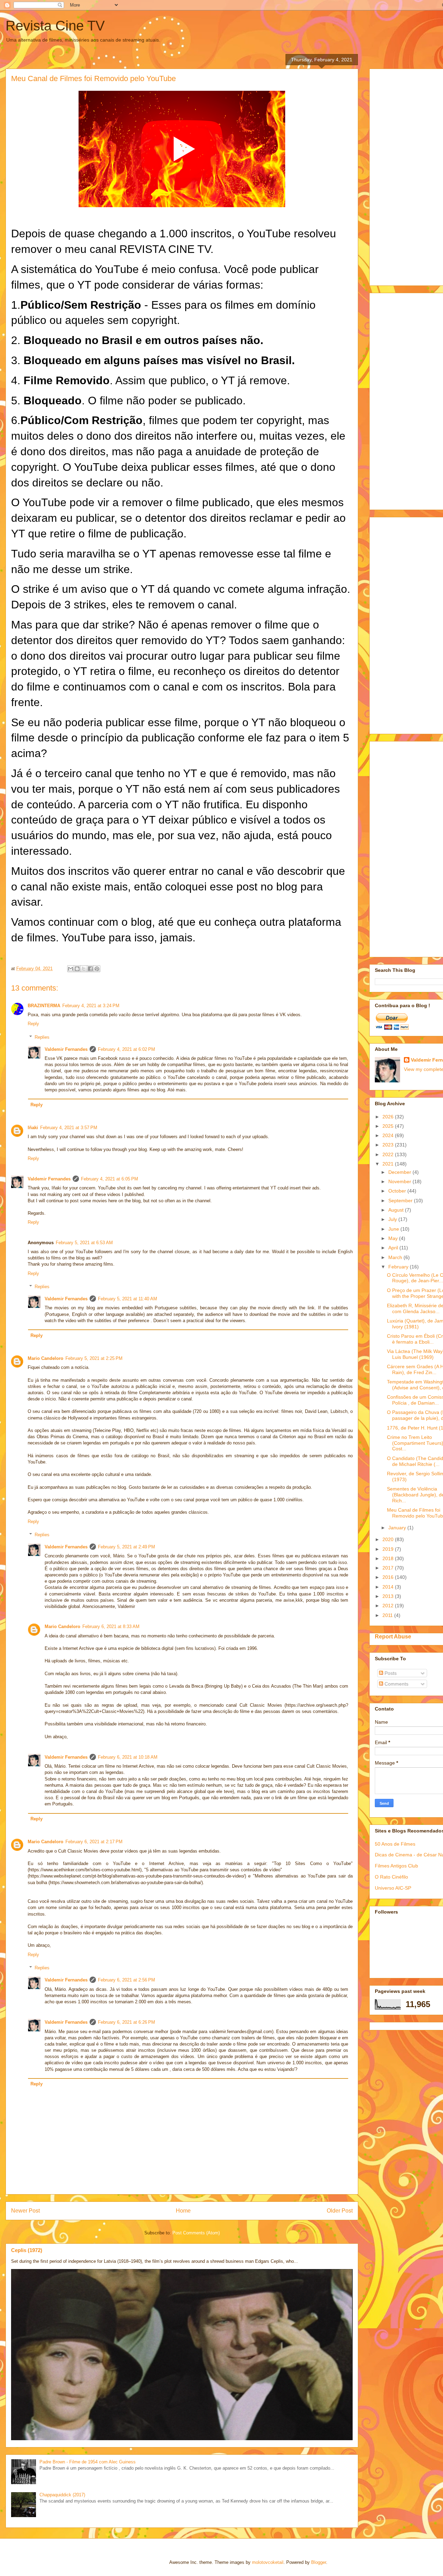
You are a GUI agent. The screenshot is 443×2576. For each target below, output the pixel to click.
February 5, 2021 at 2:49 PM (126, 1547)
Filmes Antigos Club (396, 1866)
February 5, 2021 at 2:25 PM (94, 1358)
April (394, 1248)
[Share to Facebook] (90, 969)
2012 (389, 1606)
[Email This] (71, 969)
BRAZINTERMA (44, 1006)
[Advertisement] (409, 175)
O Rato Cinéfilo (391, 1877)
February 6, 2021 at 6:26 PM (126, 2022)
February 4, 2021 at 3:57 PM (69, 1128)
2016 (389, 1577)
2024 (389, 1135)
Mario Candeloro (46, 1358)
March (396, 1257)
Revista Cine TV (55, 26)
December (400, 1172)
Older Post (340, 2211)
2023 (389, 1145)
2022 (389, 1154)
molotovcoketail (268, 2562)
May (394, 1238)
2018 (389, 1558)
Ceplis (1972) (27, 2250)
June (394, 1229)
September (401, 1201)
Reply (33, 1024)
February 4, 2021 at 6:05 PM (110, 1179)
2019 (389, 1549)
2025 (389, 1126)
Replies (42, 1037)
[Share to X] (84, 969)
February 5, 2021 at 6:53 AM (84, 1243)
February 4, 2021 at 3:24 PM (91, 1006)
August (397, 1210)
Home (183, 2211)
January (398, 1528)
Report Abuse (393, 1636)
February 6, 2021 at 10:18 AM (128, 1757)
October (398, 1191)
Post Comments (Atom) (196, 2233)
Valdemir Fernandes (66, 1049)
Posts (390, 1673)
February (399, 1267)
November (400, 1181)
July (393, 1219)
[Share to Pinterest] (97, 969)
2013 (389, 1596)
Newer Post (25, 2211)
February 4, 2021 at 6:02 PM (126, 1049)
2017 (389, 1568)
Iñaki (33, 1128)
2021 (389, 1164)
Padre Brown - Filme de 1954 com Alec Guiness (88, 2462)
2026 (389, 1117)
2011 (388, 1615)
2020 (389, 1539)
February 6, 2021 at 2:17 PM (94, 1842)
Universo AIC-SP (393, 1888)
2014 (389, 1587)
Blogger (319, 2562)
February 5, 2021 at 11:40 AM (128, 1299)
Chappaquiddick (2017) (62, 2495)
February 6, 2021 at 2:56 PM (126, 1980)
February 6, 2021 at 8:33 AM (111, 1627)
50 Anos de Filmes (395, 1844)
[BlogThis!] (77, 969)
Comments (396, 1684)
